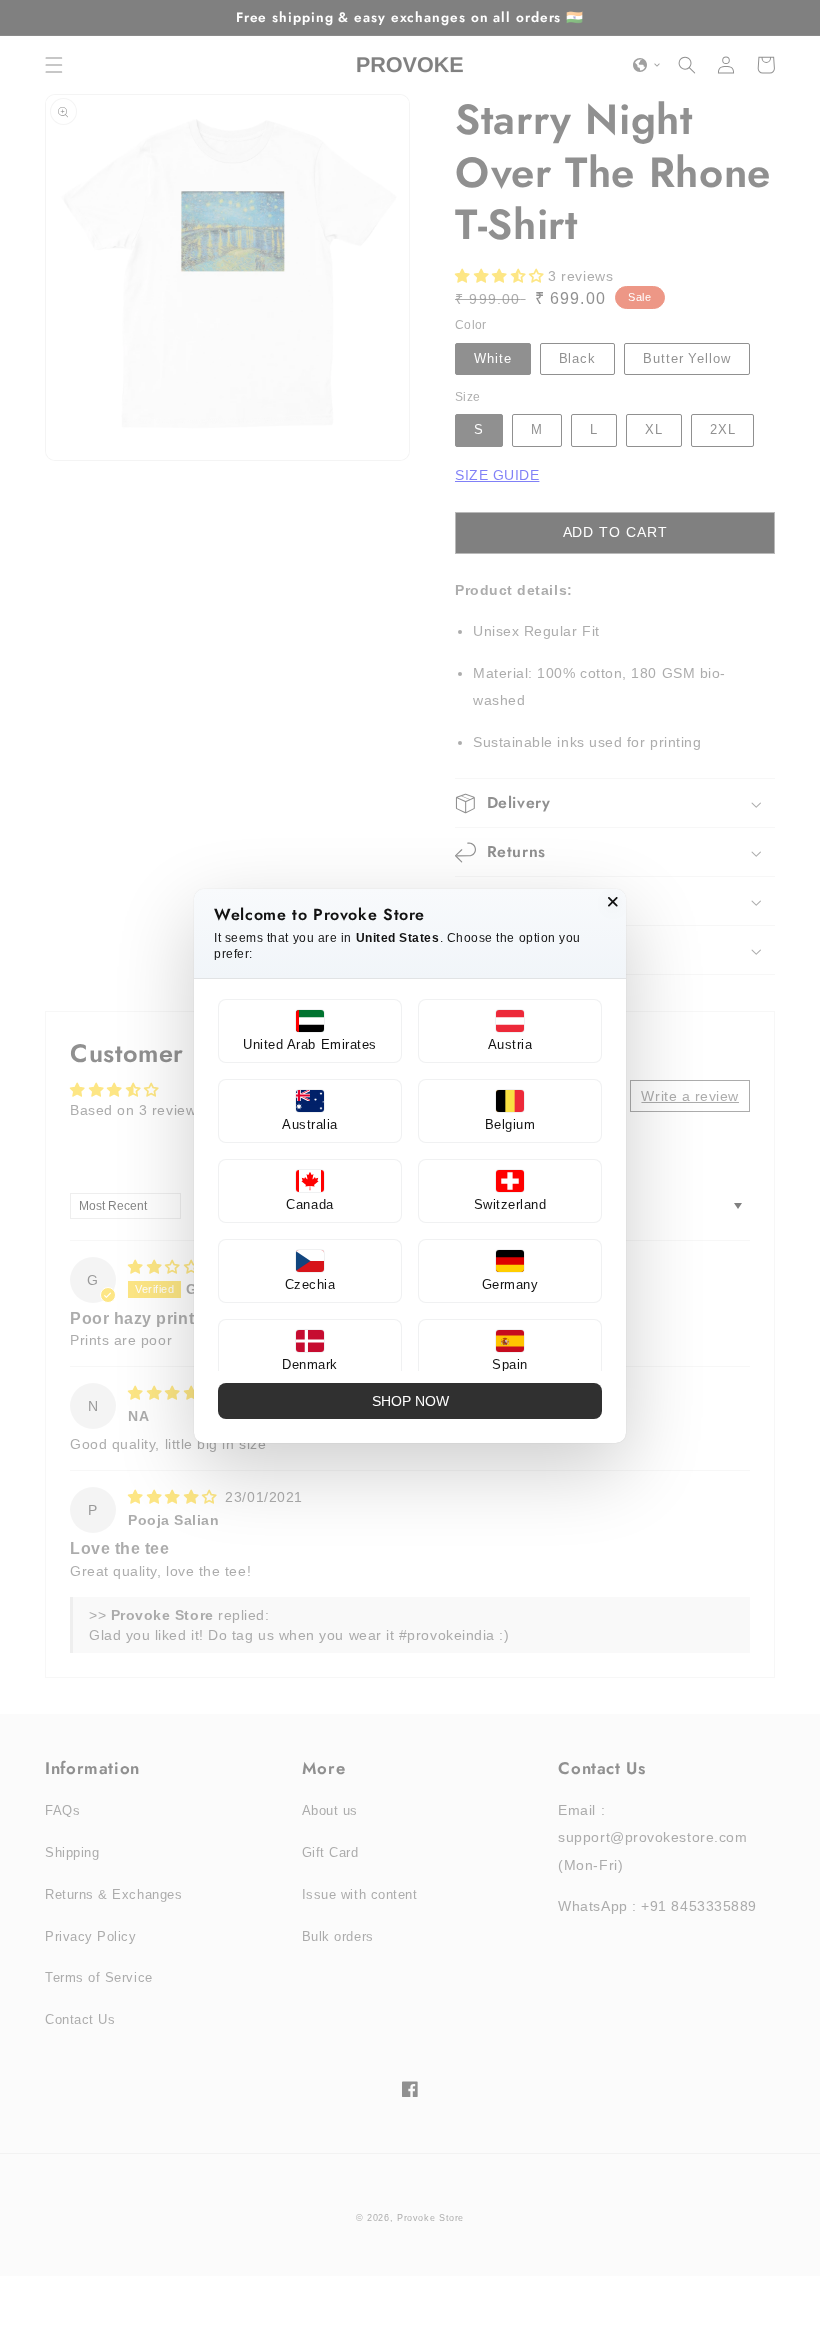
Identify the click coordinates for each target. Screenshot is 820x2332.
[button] (310, 1031)
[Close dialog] (613, 902)
